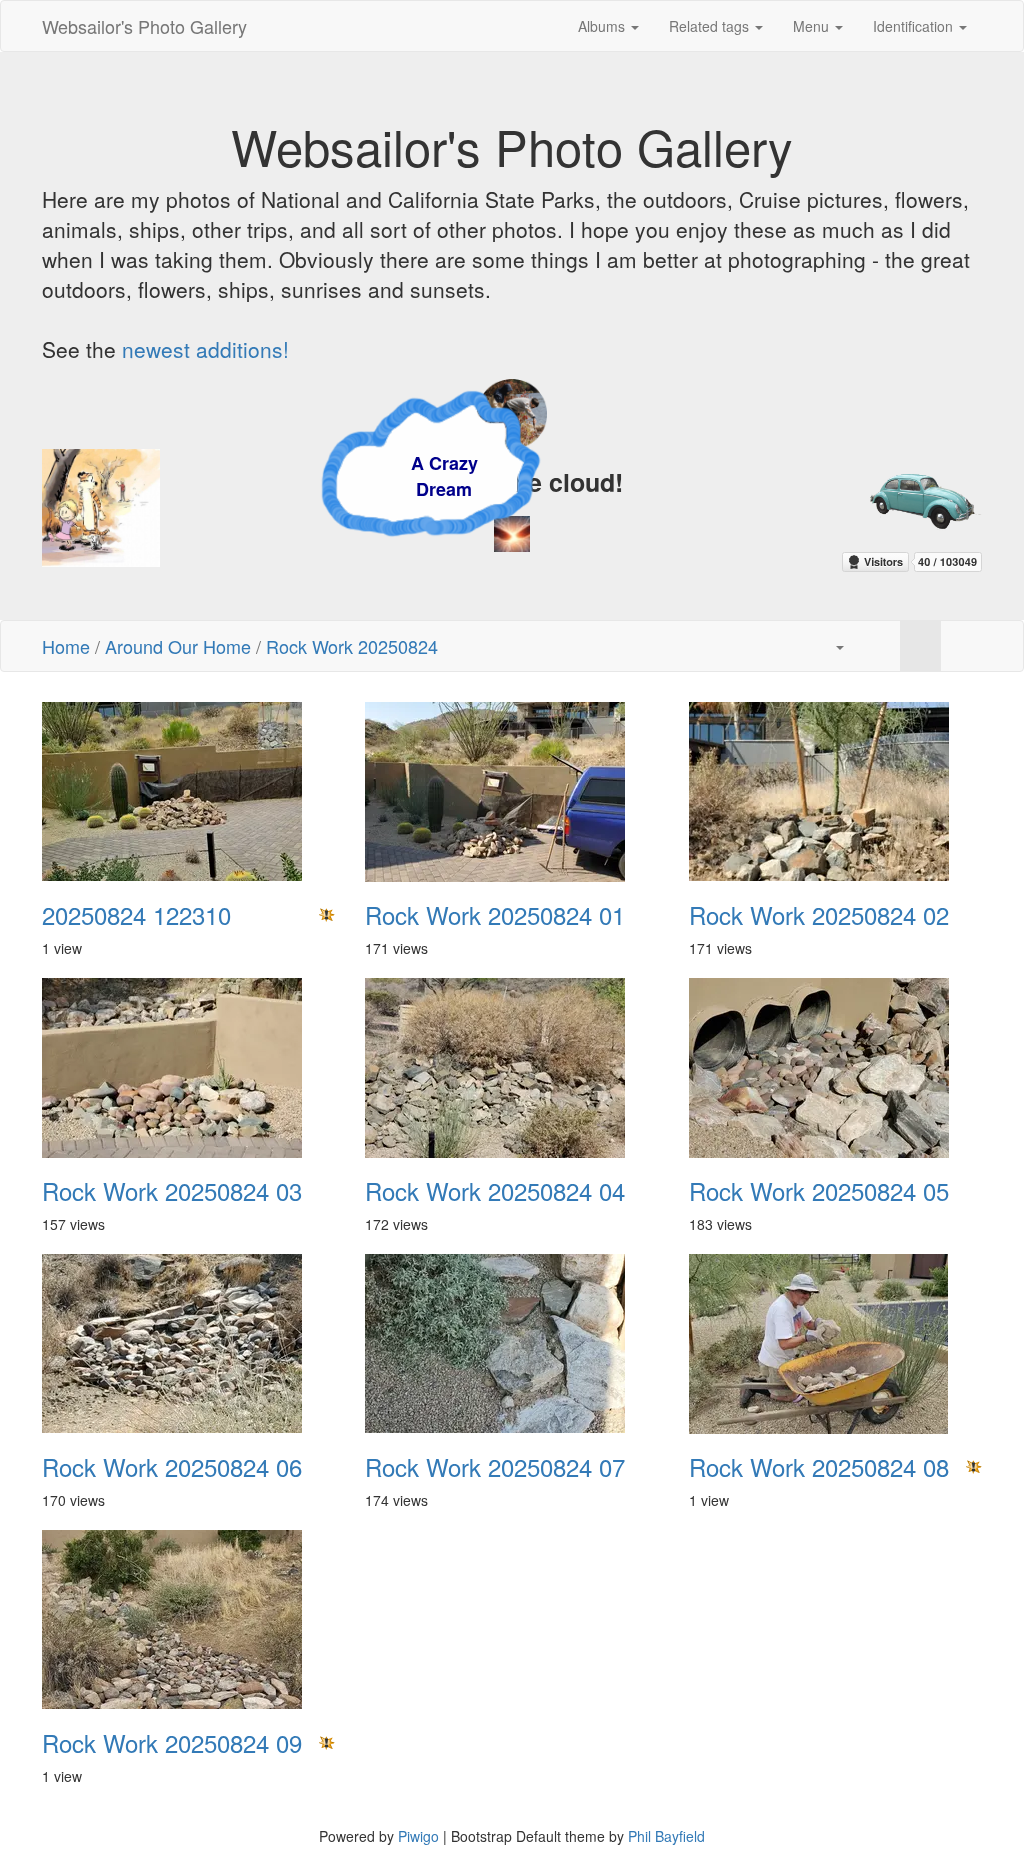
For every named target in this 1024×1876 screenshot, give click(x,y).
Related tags (711, 26)
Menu (813, 26)
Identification (915, 26)
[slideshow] (879, 646)
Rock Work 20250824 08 (819, 1467)
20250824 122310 (136, 915)
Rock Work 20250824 (352, 646)
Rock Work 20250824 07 (495, 1467)
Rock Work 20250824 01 (495, 915)
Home (66, 646)
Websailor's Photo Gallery (144, 26)
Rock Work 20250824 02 (819, 915)
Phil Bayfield (666, 1836)
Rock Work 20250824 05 (819, 1191)
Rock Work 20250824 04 (495, 1191)
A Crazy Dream (352, 476)
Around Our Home (178, 646)
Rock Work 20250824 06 (172, 1467)
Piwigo (418, 1836)
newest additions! (205, 349)
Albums (603, 26)
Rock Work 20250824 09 (172, 1743)
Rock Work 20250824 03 (172, 1191)
